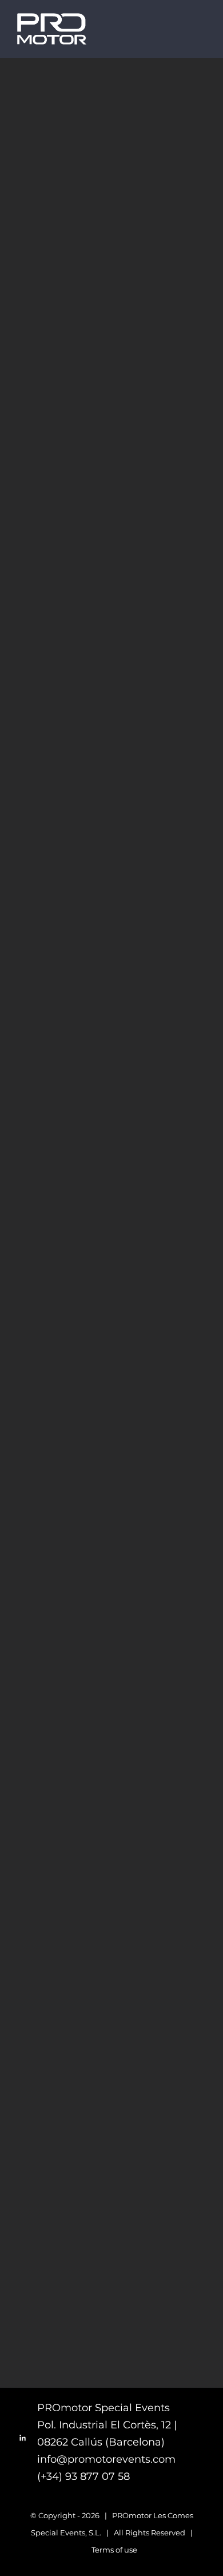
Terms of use (114, 2550)
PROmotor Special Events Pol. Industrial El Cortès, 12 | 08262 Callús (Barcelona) (107, 2425)
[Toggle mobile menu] (201, 31)
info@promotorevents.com (106, 2459)
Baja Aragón (167, 130)
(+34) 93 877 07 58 (83, 2476)
